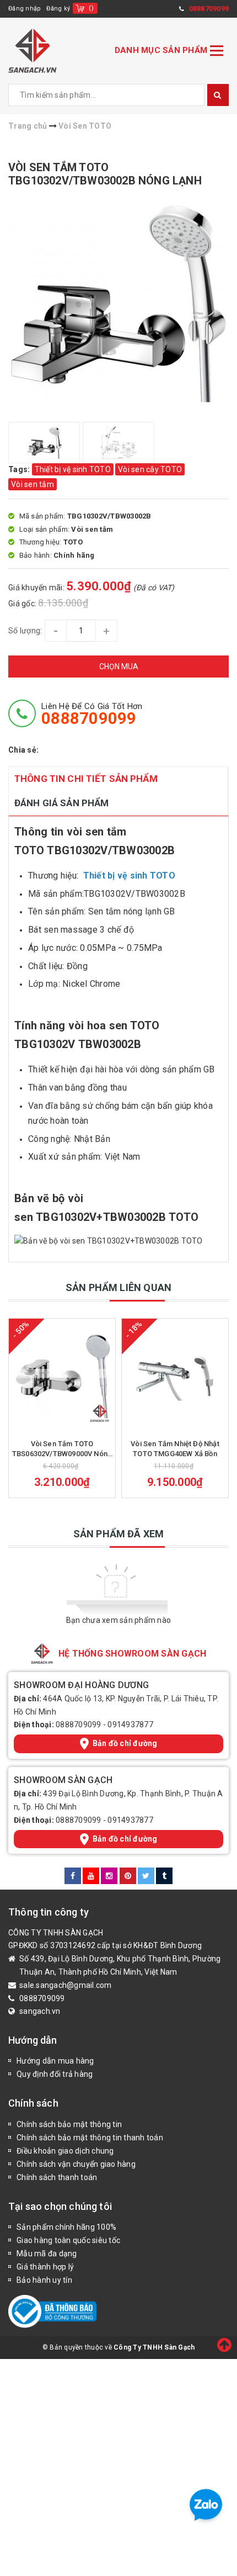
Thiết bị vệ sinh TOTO (73, 469)
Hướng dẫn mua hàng (55, 2061)
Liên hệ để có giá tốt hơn (92, 714)
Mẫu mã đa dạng (47, 2254)
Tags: (20, 469)
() (91, 8)
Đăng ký (58, 9)
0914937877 (130, 1725)
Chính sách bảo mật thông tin (69, 2124)
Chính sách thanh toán (57, 2177)
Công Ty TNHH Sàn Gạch (154, 2347)
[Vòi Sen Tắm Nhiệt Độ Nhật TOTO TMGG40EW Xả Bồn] (175, 1376)
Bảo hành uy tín (44, 2280)
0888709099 (79, 1725)
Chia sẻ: (23, 750)
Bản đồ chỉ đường (125, 1743)
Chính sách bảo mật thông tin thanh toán (90, 2138)
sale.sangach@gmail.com (66, 1985)
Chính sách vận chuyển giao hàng (76, 2164)
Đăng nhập (25, 9)
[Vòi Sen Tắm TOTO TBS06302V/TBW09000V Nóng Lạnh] (62, 1376)
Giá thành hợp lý (45, 2267)
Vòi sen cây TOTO (150, 469)
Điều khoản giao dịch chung (65, 2151)
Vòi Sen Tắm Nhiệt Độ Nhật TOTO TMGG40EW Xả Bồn (175, 1449)
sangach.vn (40, 2011)
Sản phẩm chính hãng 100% (66, 2227)
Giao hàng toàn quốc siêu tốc (68, 2240)
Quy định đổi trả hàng (55, 2074)
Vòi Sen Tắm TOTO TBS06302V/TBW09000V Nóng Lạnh (62, 1449)
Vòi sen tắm (33, 484)
